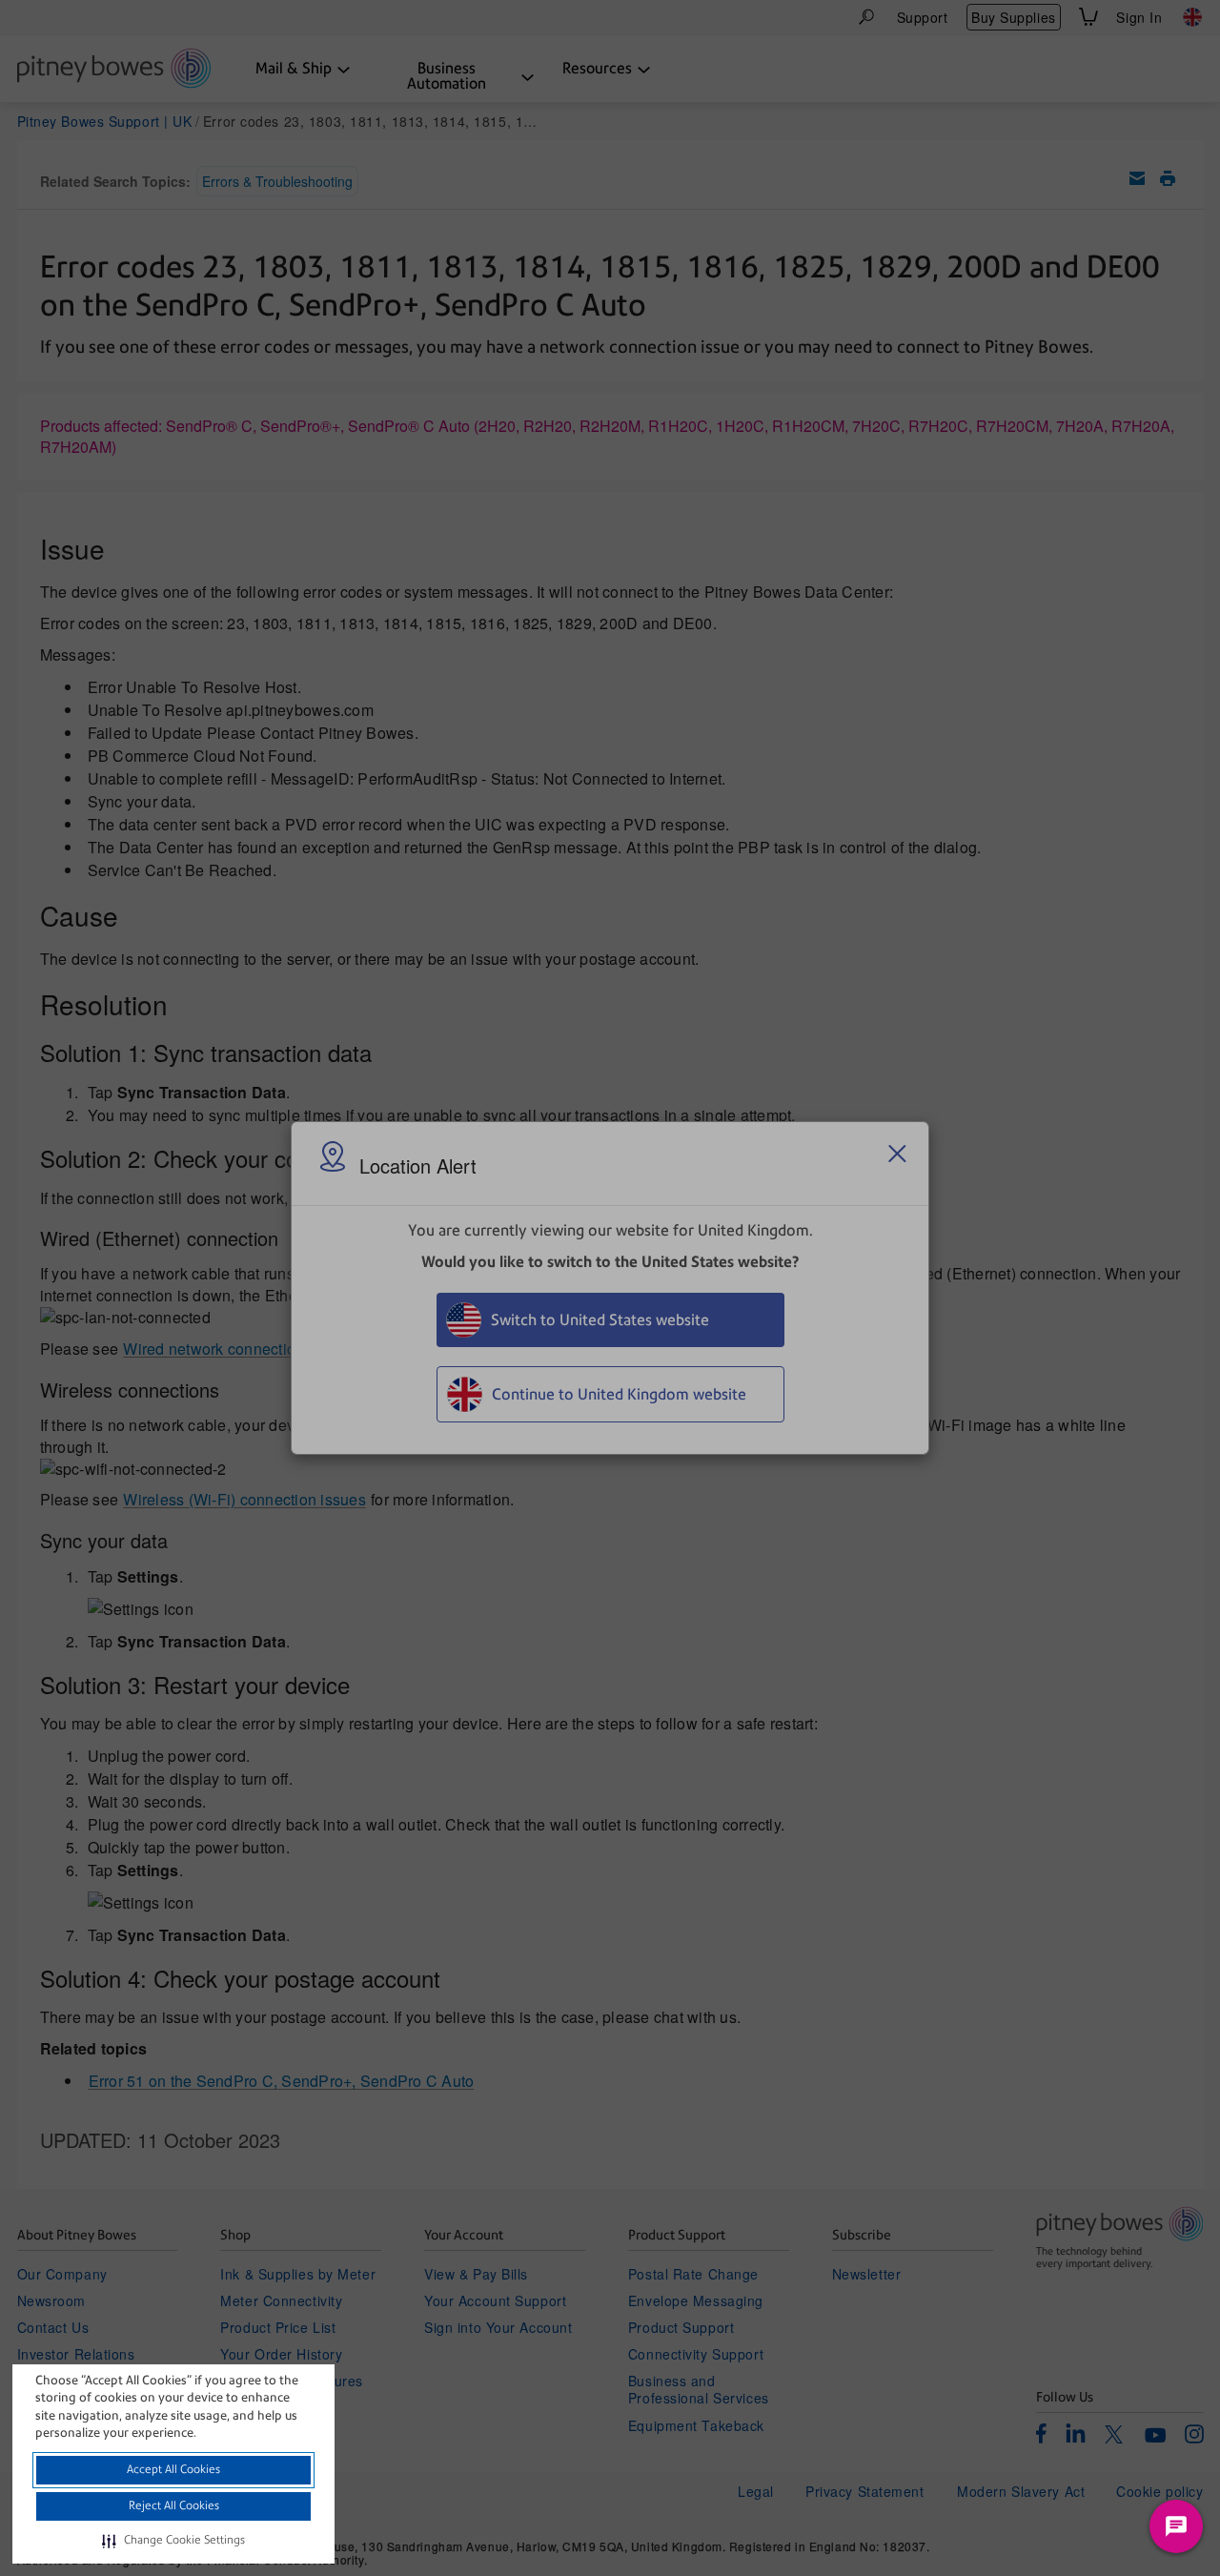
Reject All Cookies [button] (174, 2505)
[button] (173, 2541)
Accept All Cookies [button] (173, 2469)
